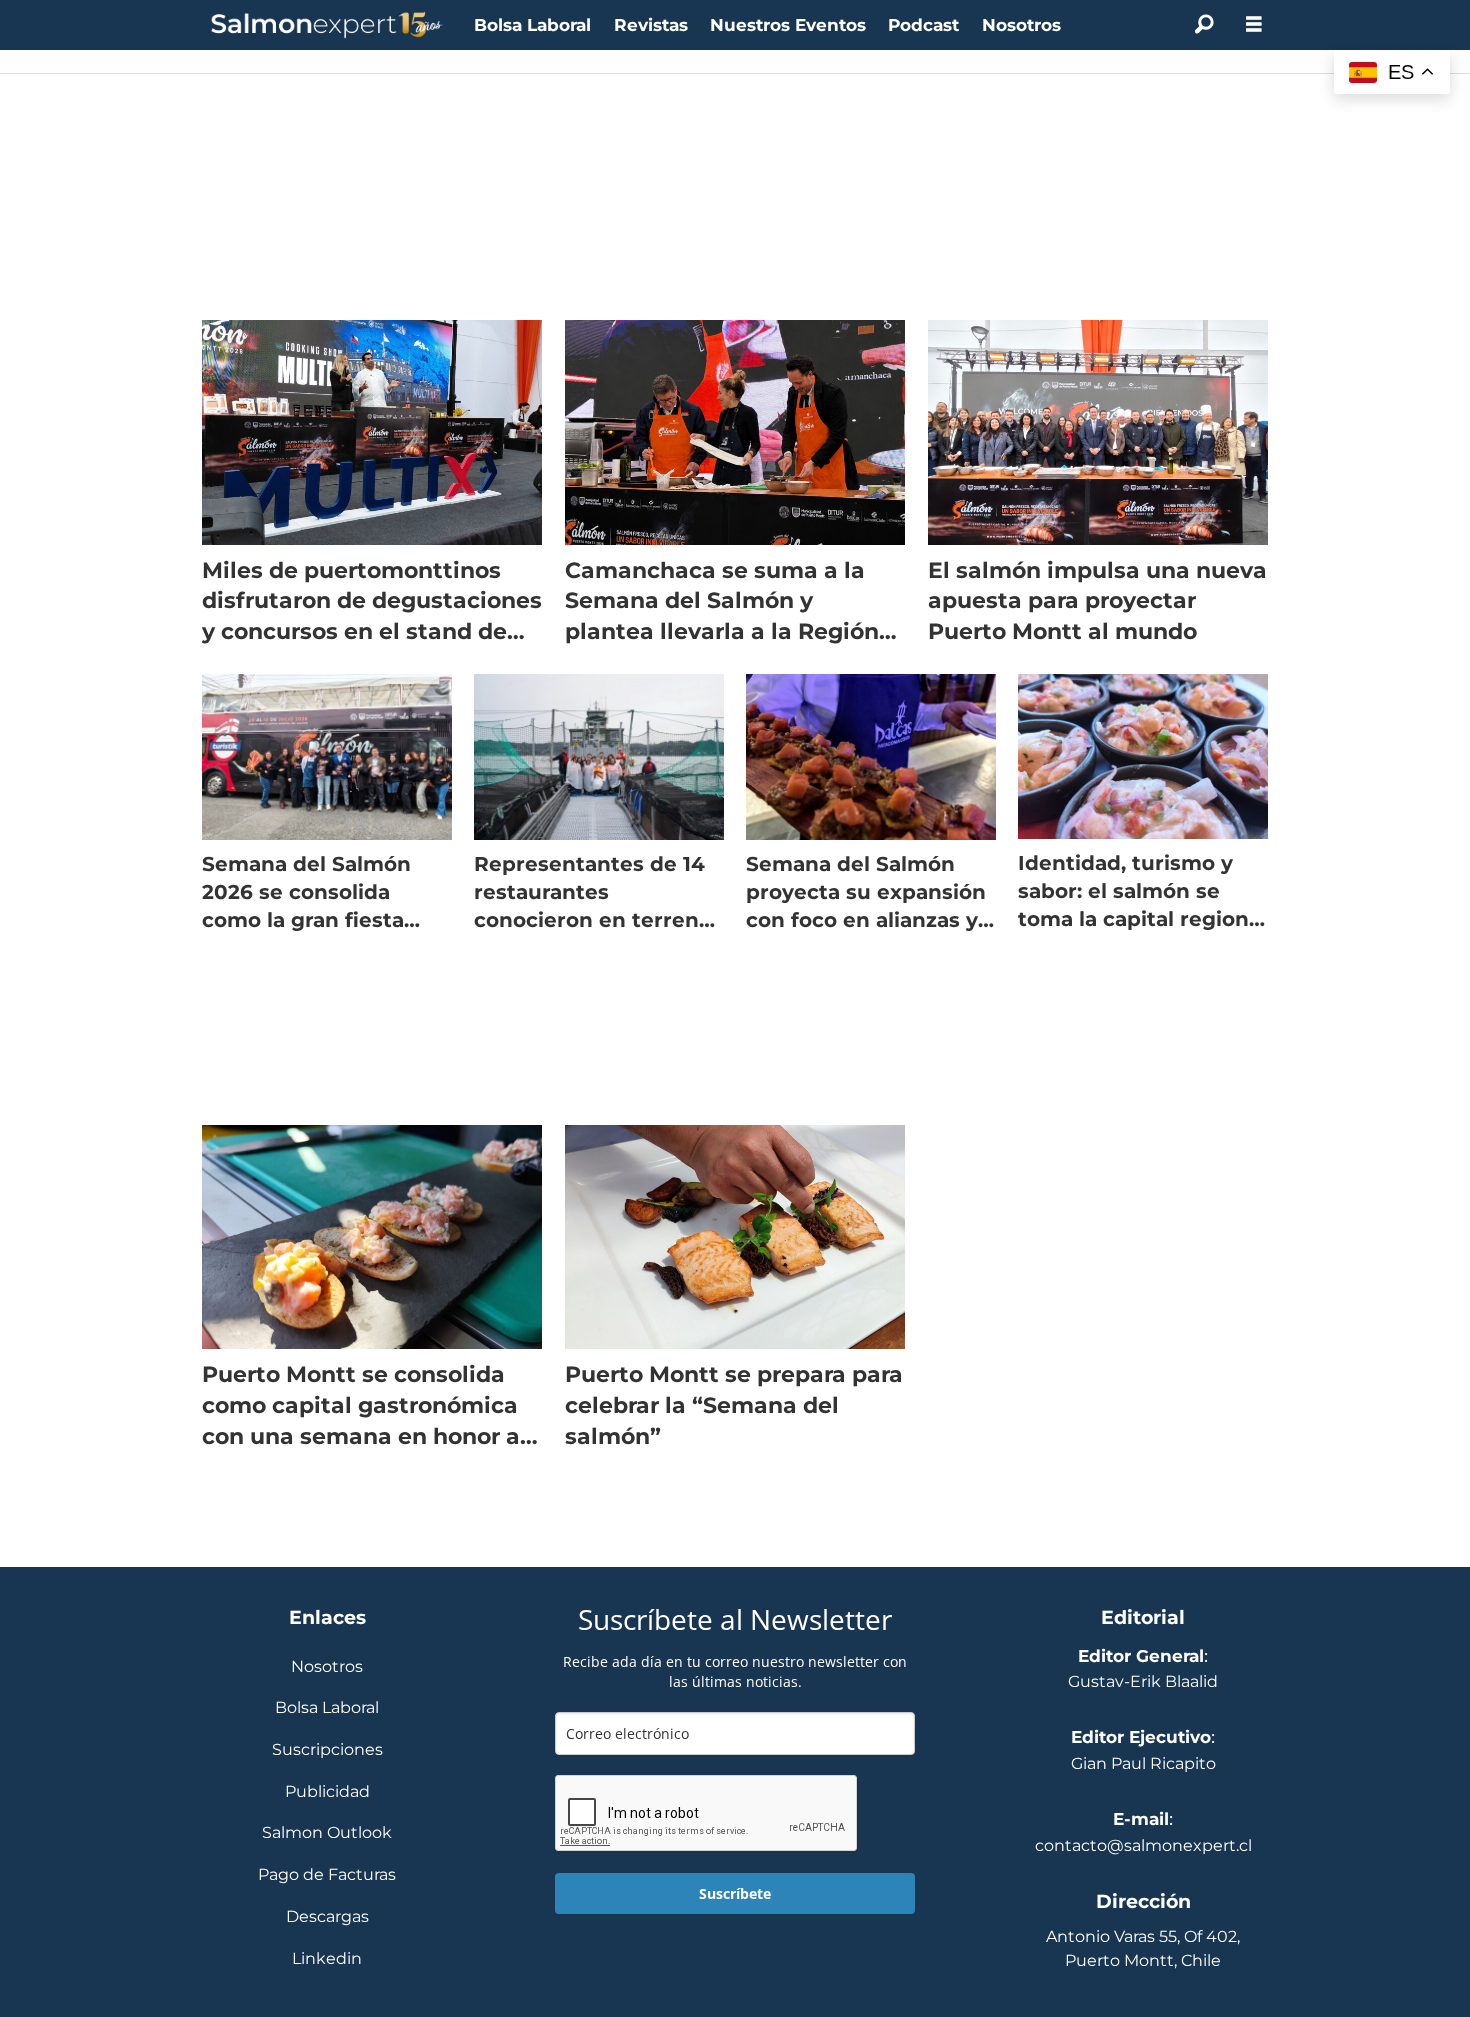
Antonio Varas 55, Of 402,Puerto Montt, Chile (1143, 1948)
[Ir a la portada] (327, 25)
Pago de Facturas (327, 1875)
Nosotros (1021, 25)
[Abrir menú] (1254, 24)
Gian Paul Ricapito (1143, 1763)
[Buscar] (1204, 25)
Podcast (923, 25)
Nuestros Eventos (788, 25)
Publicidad (327, 1792)
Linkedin (327, 1959)
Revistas (651, 25)
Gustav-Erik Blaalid (1143, 1681)
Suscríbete (735, 1893)
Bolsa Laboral (532, 25)
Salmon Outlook (327, 1833)
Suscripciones (327, 1750)
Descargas (327, 1917)
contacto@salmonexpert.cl (1143, 1845)
